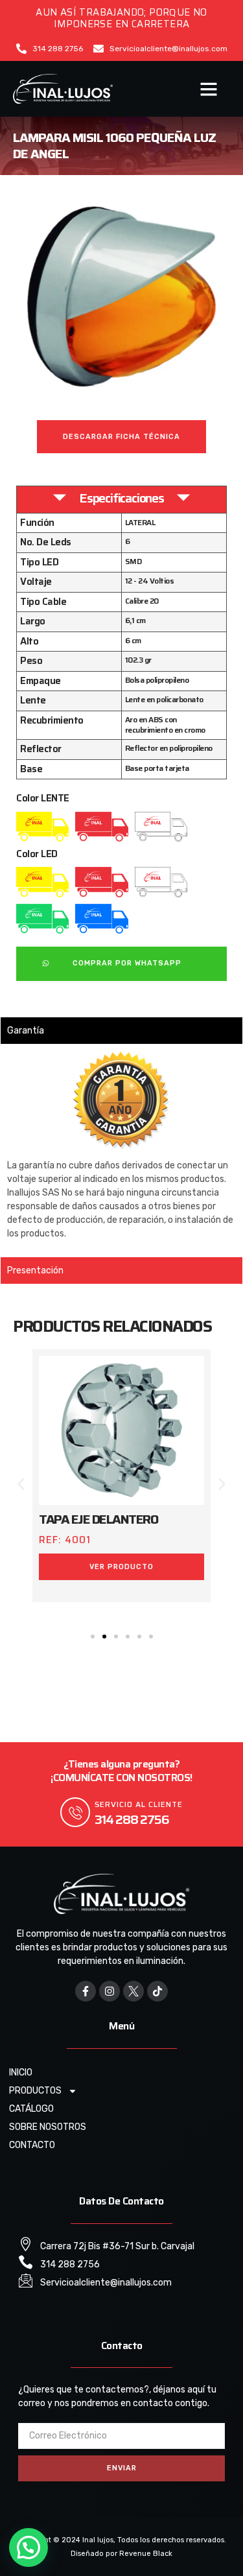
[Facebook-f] (86, 1991)
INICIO (21, 2073)
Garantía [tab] (26, 1031)
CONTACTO (32, 2145)
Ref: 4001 (65, 1540)
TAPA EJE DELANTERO (98, 1519)
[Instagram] (110, 1991)
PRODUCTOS (35, 2091)
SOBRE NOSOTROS (48, 2127)
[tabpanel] (121, 1150)
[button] (209, 89)
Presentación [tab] (35, 1270)
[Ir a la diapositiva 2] (104, 1637)
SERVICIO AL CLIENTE (139, 1804)
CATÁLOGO (31, 2109)
